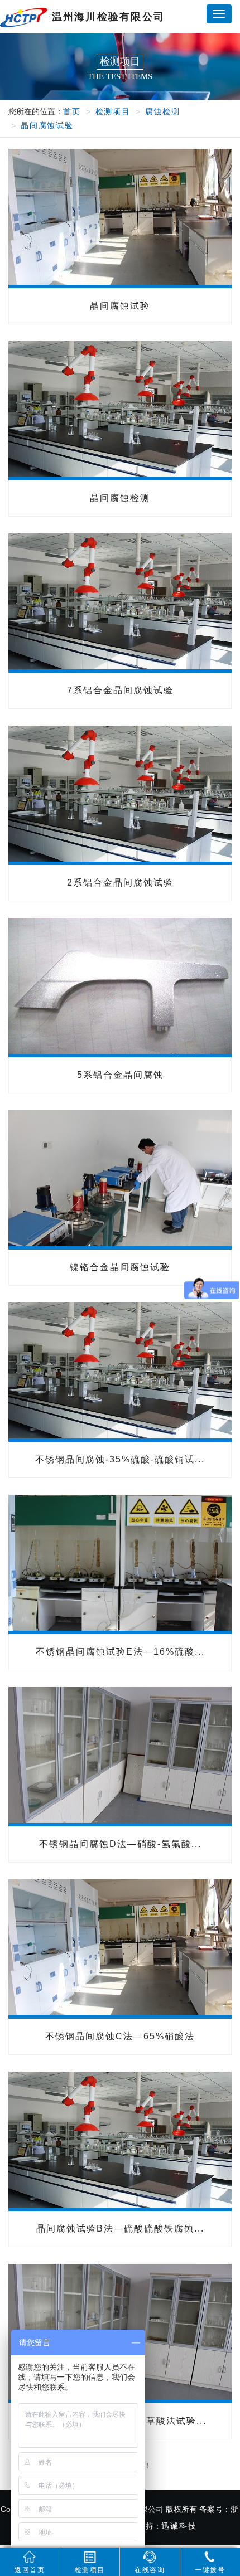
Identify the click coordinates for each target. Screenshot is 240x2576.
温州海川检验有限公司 (106, 17)
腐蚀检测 (163, 111)
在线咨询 (150, 2570)
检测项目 (113, 111)
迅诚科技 (179, 2526)
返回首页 (30, 2570)
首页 (72, 111)
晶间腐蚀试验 (47, 125)
